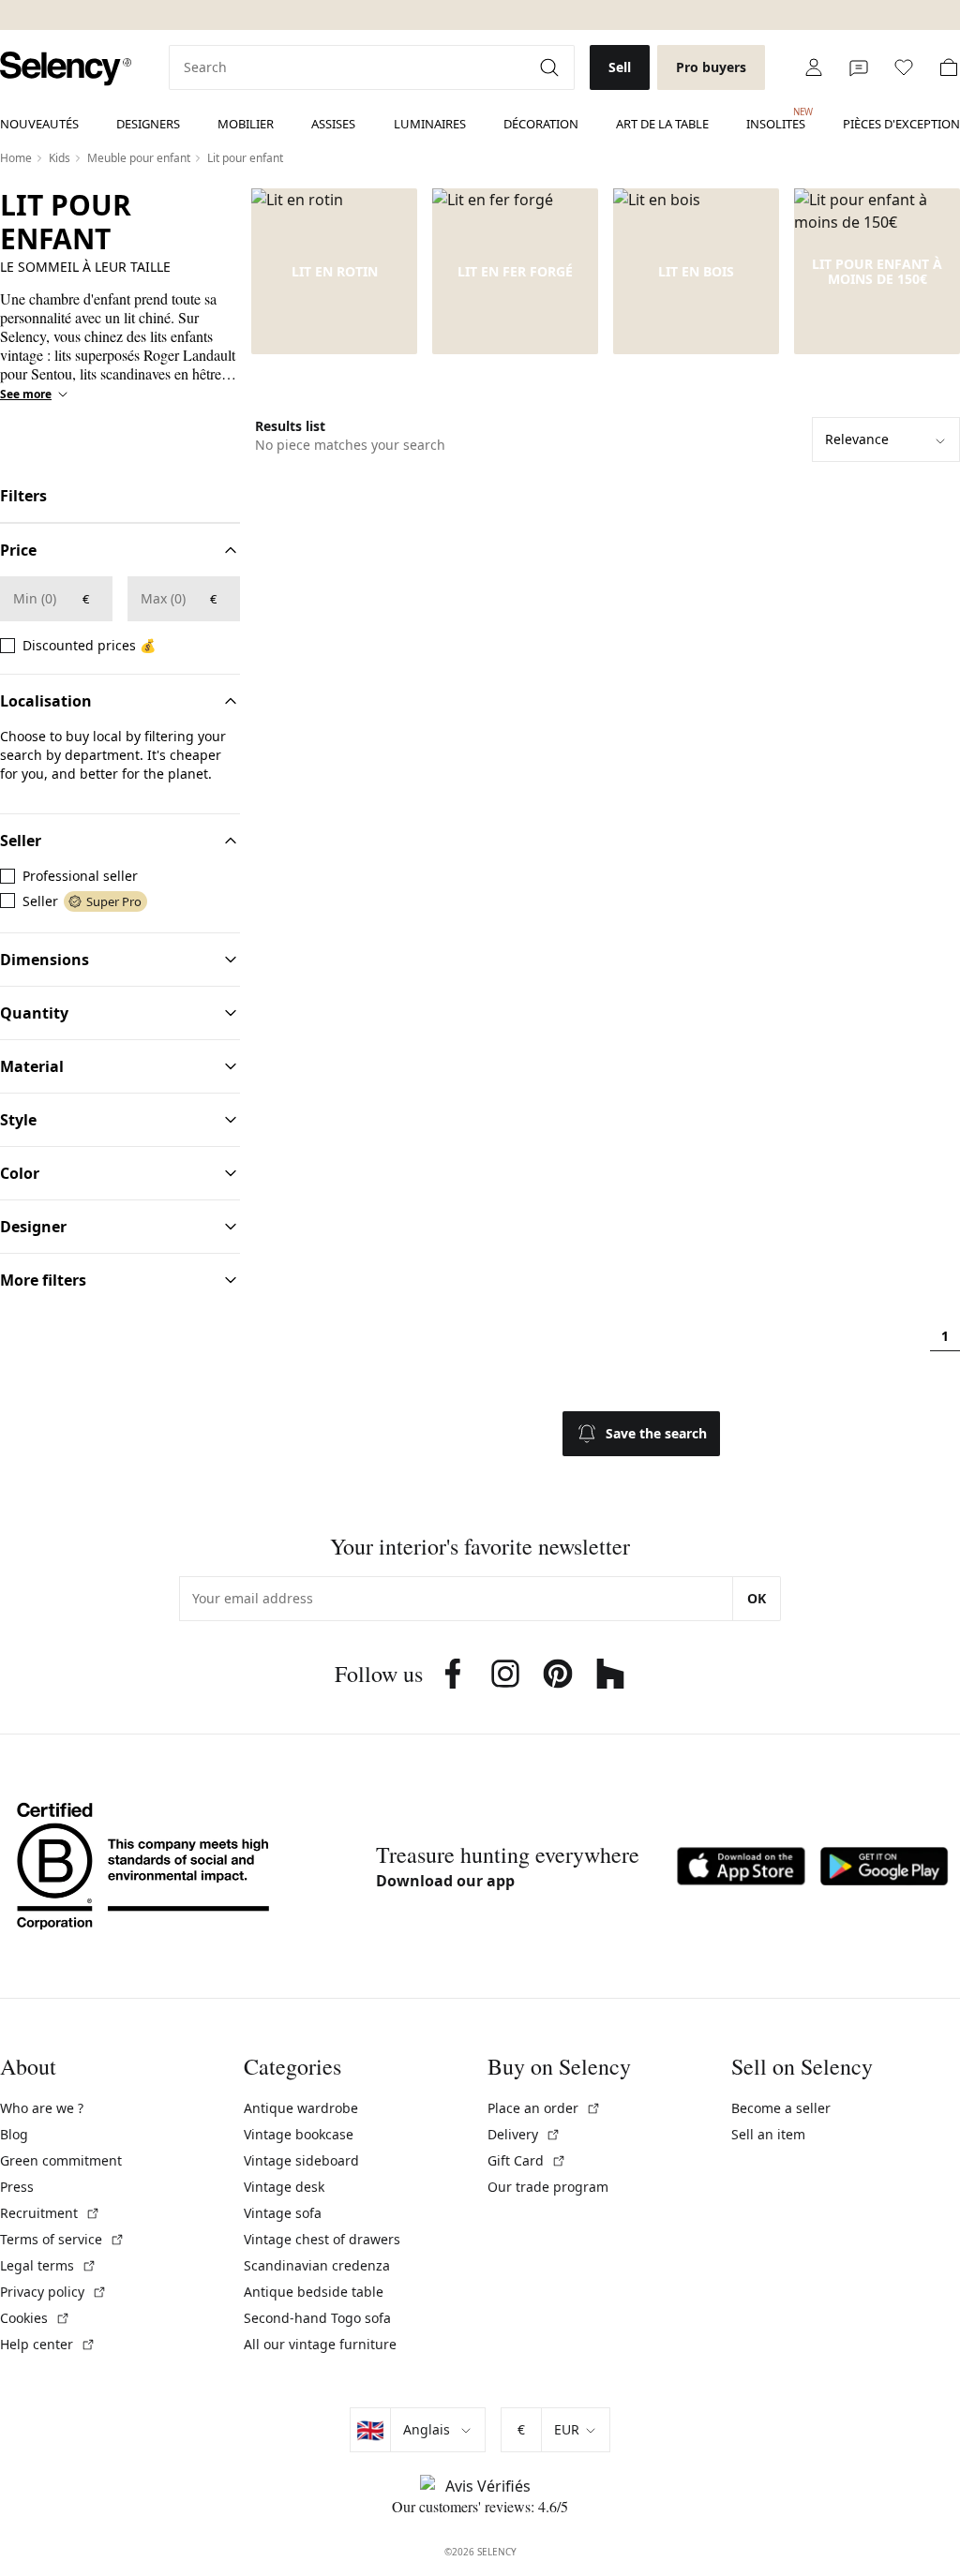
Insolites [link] (776, 119)
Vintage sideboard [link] (301, 2160)
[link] (66, 69)
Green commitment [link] (61, 2160)
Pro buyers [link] (711, 67)
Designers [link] (148, 124)
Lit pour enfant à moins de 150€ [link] (877, 272)
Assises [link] (333, 124)
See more (26, 395)
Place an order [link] (544, 2108)
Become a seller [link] (781, 2108)
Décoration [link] (541, 124)
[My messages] (859, 67)
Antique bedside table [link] (314, 2292)
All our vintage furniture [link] (320, 2344)
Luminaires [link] (430, 124)
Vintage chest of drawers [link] (322, 2239)
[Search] (551, 67)
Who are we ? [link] (42, 2108)
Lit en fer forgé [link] (515, 272)
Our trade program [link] (548, 2187)
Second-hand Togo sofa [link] (317, 2318)
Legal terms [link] (48, 2265)
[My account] (814, 67)
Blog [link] (14, 2134)
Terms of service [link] (62, 2239)
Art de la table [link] (662, 124)
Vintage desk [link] (284, 2187)
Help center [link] (48, 2344)
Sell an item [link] (768, 2134)
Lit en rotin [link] (335, 272)
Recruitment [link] (50, 2213)
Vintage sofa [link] (283, 2213)
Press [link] (17, 2187)
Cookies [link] (35, 2318)
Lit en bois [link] (696, 272)
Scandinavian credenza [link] (317, 2265)
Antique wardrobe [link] (301, 2108)
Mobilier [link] (246, 124)
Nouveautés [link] (39, 124)
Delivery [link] (524, 2134)
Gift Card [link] (527, 2160)
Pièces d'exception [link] (901, 124)
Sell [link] (620, 67)
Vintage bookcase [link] (299, 2134)
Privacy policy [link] (53, 2292)
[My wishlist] (904, 67)
